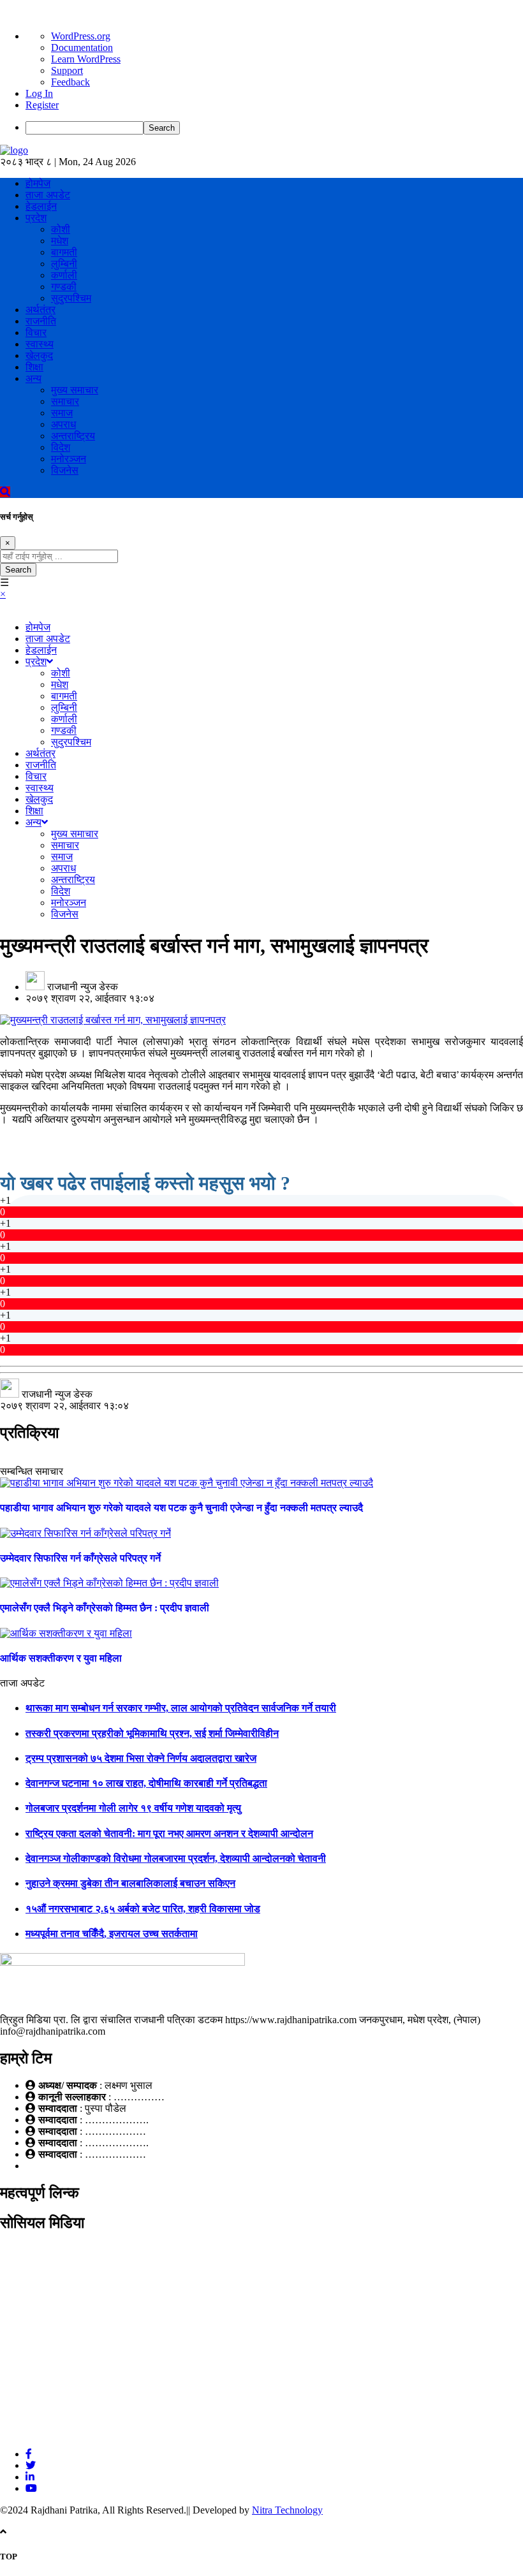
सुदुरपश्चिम (71, 298)
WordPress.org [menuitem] (81, 36)
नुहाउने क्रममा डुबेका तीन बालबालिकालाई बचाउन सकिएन (130, 1883)
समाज (62, 413)
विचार (36, 333)
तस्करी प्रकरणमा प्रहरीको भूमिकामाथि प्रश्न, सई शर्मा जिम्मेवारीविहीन (152, 1733)
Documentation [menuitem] (82, 48)
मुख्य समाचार (75, 390)
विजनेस (65, 470)
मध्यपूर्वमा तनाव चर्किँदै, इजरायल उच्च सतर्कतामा (112, 1934)
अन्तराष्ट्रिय (73, 436)
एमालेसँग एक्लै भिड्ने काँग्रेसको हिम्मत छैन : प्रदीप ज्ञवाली (105, 1608)
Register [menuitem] (42, 105)
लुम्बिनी (64, 264)
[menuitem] (274, 128)
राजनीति (41, 321)
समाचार (65, 401)
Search (18, 570)
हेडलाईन (41, 206)
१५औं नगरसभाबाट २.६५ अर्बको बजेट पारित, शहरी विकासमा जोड (143, 1909)
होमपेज (38, 183)
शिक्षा (34, 367)
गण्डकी (64, 287)
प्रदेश (36, 218)
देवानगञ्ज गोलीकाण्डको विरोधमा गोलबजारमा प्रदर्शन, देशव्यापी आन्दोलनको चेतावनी (176, 1858)
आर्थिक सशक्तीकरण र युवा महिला (61, 1658)
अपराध (63, 424)
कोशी (61, 229)
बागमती (64, 252)
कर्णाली (64, 275)
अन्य (33, 378)
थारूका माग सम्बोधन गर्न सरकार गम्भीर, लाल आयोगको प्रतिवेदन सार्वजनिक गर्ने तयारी (181, 1708)
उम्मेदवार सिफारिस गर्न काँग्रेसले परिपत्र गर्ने (80, 1558)
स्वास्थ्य (40, 344)
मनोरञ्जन (69, 459)
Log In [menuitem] (39, 93)
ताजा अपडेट (48, 195)
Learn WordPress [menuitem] (86, 59)
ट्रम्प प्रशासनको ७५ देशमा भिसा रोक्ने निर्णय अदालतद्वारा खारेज (141, 1758)
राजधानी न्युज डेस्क (83, 987)
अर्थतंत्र (41, 310)
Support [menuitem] (67, 70)
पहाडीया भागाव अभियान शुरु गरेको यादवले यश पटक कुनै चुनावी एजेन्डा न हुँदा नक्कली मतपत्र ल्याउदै (181, 1508)
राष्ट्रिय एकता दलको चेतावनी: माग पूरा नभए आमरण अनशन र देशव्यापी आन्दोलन (169, 1833)
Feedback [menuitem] (70, 82)
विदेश (61, 447)
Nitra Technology (287, 2510)
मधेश (60, 241)
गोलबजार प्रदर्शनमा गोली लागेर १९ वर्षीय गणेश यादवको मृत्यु (133, 1808)
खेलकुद (39, 355)
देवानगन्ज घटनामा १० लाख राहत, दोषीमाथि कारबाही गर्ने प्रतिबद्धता (146, 1783)
